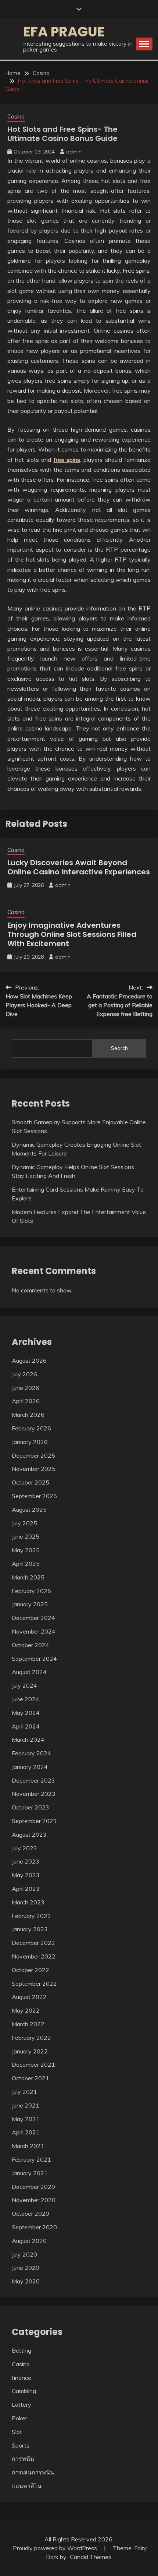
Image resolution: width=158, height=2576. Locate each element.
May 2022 (26, 2010)
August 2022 (29, 1997)
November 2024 (34, 1631)
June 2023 (26, 1861)
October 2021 (30, 2078)
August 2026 (29, 1360)
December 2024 (33, 1618)
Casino (16, 116)
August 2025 (29, 1510)
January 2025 (30, 1604)
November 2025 (34, 1469)
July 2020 (24, 2254)
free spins (67, 460)
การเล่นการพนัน (33, 2472)
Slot (17, 2432)
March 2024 (28, 1740)
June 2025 (26, 1536)
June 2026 (26, 1388)
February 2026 (31, 1428)
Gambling (24, 2391)
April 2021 (26, 2132)
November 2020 (34, 2200)
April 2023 (26, 1889)
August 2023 (29, 1834)
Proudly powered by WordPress (56, 2548)
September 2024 (34, 1659)
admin (74, 152)
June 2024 (26, 1699)
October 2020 (30, 2214)
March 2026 (28, 1415)
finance (21, 2378)
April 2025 (26, 1564)
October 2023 (30, 1807)
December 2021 (33, 2064)
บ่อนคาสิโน (27, 2486)
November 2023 (34, 1794)
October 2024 (30, 1645)
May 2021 (26, 2119)
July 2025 (24, 1523)
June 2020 (26, 2268)
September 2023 (34, 1821)
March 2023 (28, 1902)
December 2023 (33, 1780)
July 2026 (24, 1374)
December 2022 (33, 1943)
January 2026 (30, 1442)
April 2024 (26, 1726)
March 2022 (28, 2024)
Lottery (21, 2405)
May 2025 (26, 1550)
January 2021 (30, 2173)
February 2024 (31, 1753)
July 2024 (24, 1685)
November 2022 (34, 1956)
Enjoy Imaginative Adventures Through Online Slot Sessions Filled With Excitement (72, 934)
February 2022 (31, 2038)
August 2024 (29, 1672)
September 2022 (34, 1984)
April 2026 (26, 1401)
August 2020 (29, 2241)
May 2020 (26, 2281)
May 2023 (26, 1875)
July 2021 (24, 2092)
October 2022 (30, 1970)
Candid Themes (91, 2557)
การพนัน (23, 2459)
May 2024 (26, 1713)
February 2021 (31, 2159)
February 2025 (31, 1591)
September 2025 (34, 1496)
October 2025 (30, 1482)
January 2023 (30, 1929)
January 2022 (30, 2051)
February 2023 (31, 1916)
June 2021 (26, 2105)
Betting (21, 2350)
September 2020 (34, 2227)
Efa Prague (64, 32)
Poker (19, 2418)
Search (119, 1048)
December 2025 (33, 1455)
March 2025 (28, 1577)
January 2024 (30, 1767)
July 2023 (24, 1848)
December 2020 (33, 2187)
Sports (21, 2445)
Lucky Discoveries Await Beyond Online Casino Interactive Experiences (79, 867)
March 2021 (28, 2146)
